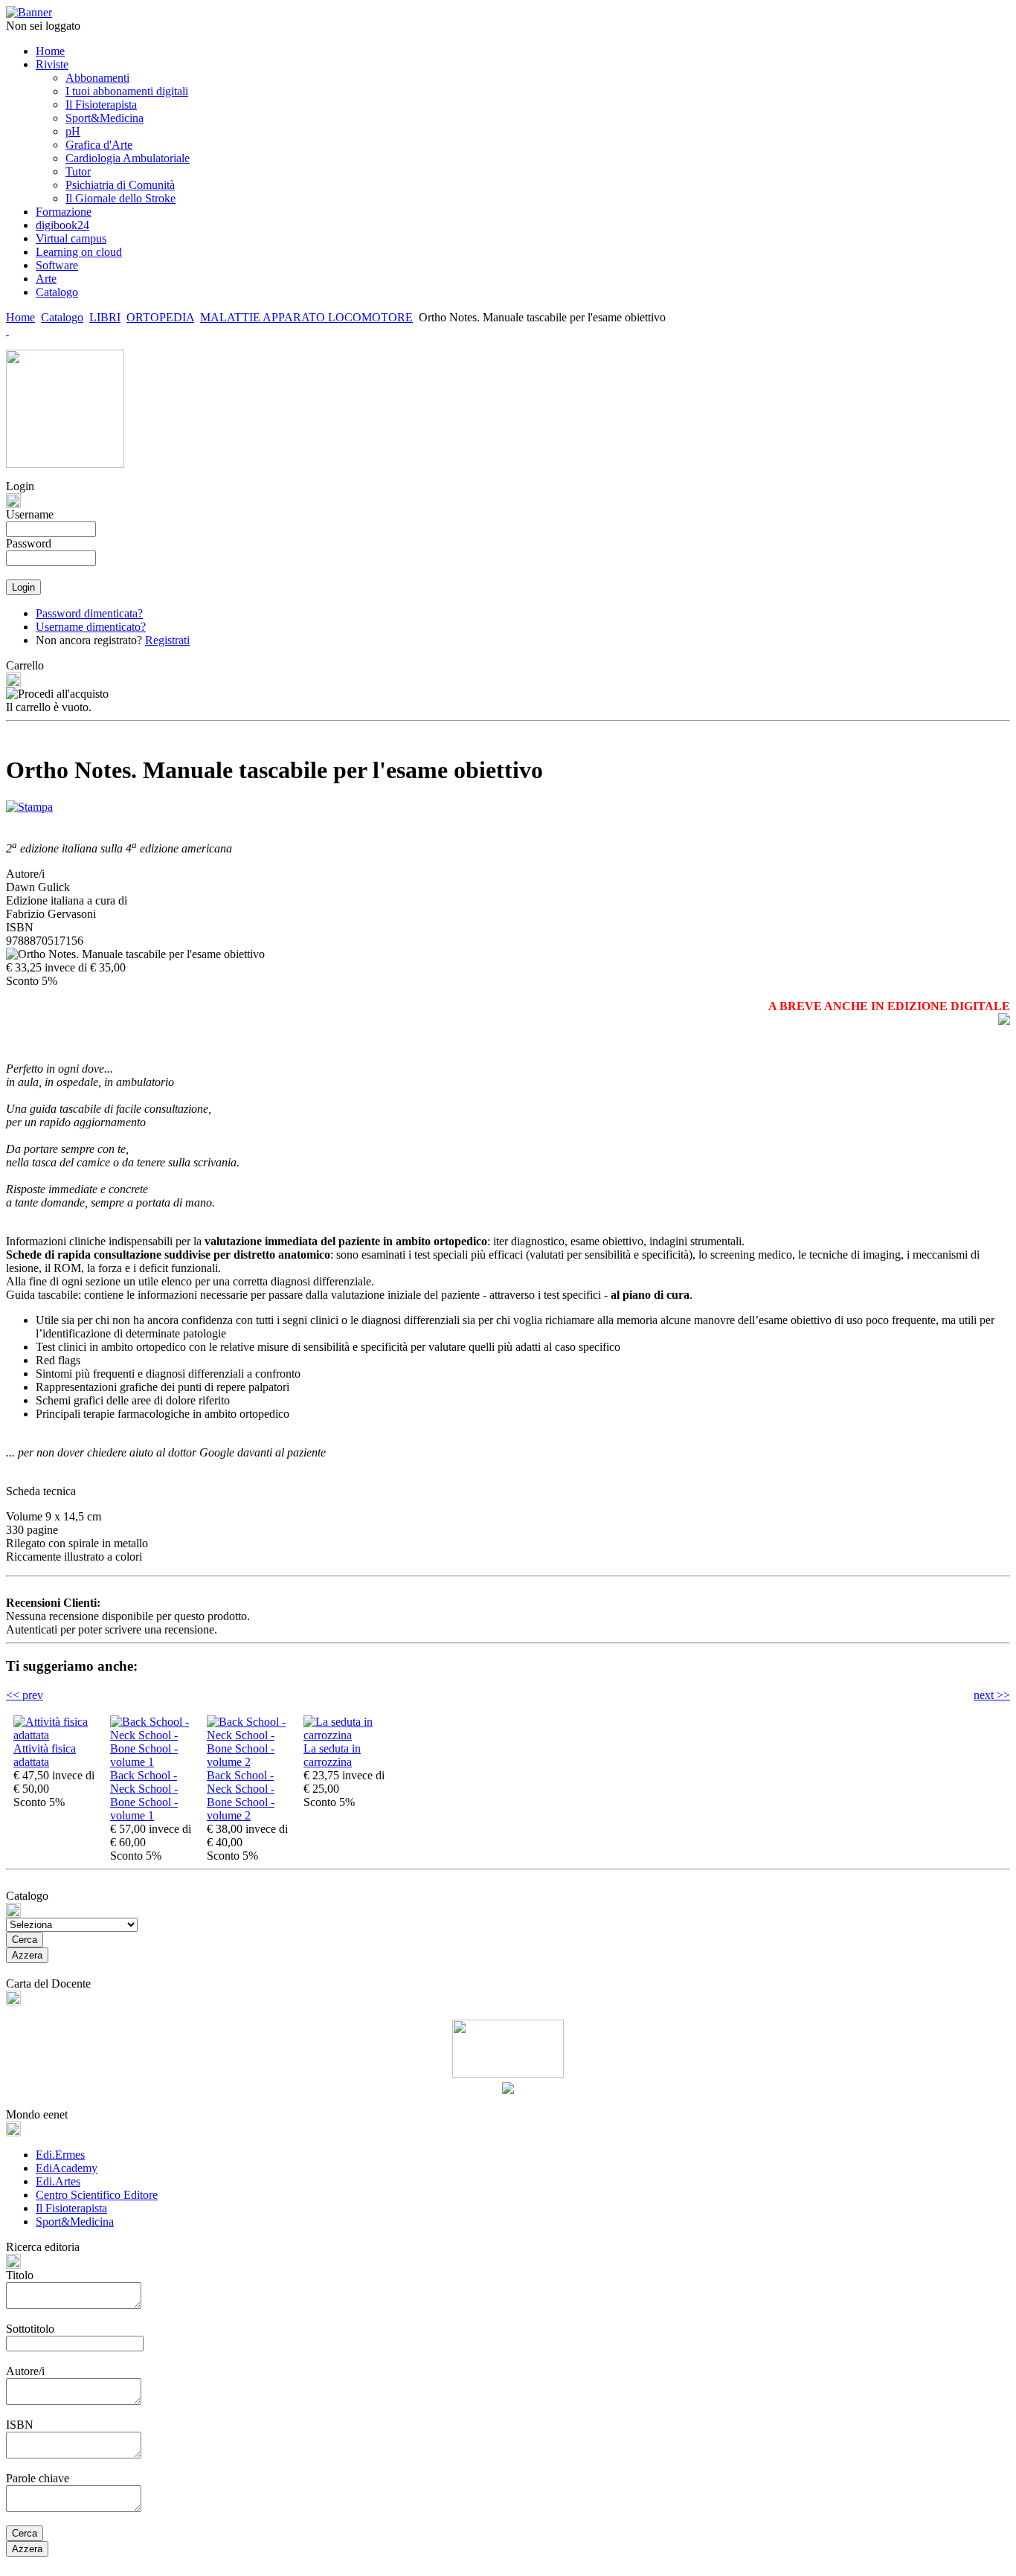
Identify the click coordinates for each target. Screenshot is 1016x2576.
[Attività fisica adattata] (58, 1735)
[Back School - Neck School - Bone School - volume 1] (155, 1762)
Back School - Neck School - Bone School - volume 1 (144, 1795)
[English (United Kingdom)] (7, 331)
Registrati (167, 640)
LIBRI (105, 317)
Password (29, 543)
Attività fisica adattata (45, 1755)
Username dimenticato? (91, 627)
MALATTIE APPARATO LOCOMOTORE (306, 317)
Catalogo (62, 317)
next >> (992, 1695)
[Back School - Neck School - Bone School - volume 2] (251, 1762)
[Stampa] (29, 803)
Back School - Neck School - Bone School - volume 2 (241, 1795)
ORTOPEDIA (160, 317)
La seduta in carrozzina (332, 1755)
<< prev (25, 1695)
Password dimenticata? (89, 613)
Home (20, 317)
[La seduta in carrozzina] (348, 1735)
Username (30, 514)
